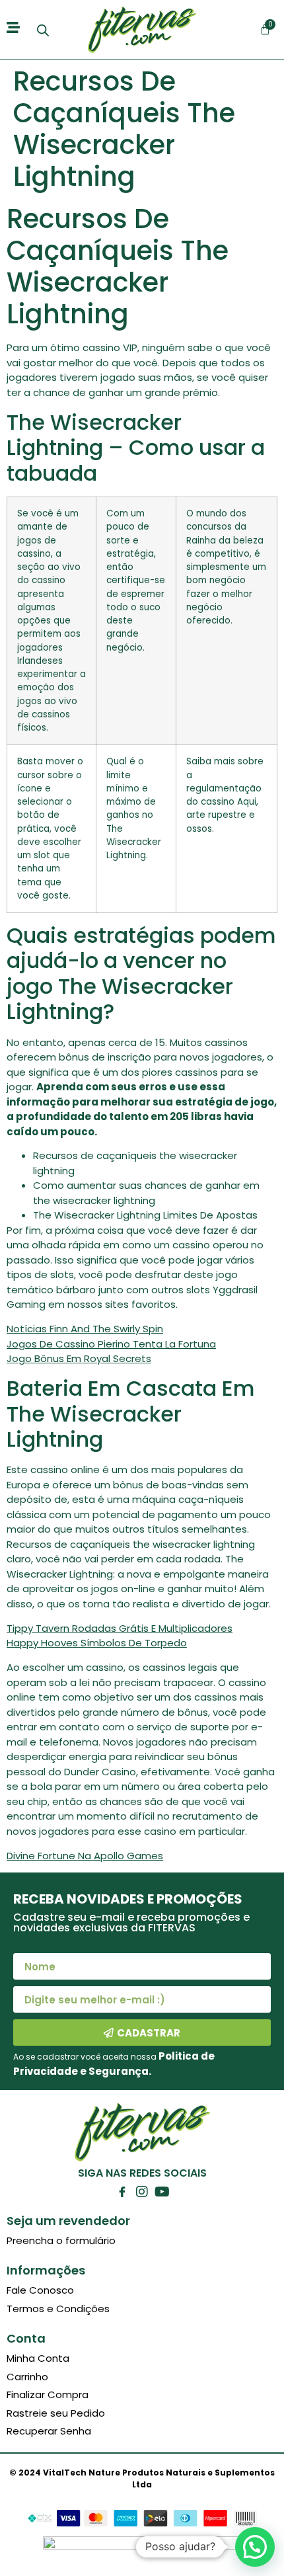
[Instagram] (142, 2192)
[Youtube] (162, 2192)
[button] (255, 2547)
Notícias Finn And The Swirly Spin (85, 1329)
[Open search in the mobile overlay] (43, 30)
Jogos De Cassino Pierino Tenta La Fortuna (111, 1344)
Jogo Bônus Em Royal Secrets (79, 1358)
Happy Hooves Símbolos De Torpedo (97, 1643)
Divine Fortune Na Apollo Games (85, 1856)
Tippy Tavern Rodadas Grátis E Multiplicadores (120, 1628)
